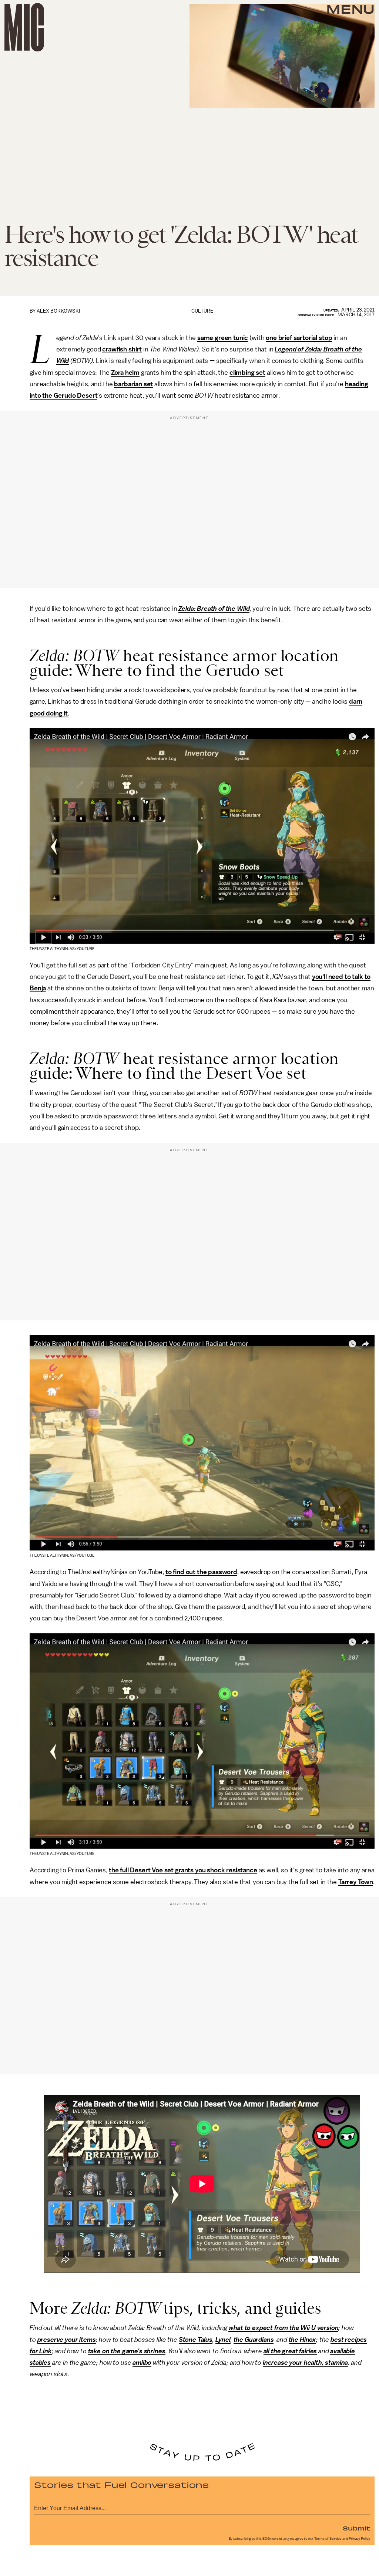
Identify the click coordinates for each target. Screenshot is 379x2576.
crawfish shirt (122, 349)
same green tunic (223, 338)
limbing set (249, 373)
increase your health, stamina (305, 2363)
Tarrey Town (356, 1882)
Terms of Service (328, 2539)
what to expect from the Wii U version (283, 2328)
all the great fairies (290, 2351)
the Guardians (254, 2340)
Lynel (223, 2340)
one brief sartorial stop (299, 338)
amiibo (142, 2363)
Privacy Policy (359, 2539)
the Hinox (303, 2340)
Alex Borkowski (58, 311)
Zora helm (125, 373)
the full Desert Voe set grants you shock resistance (183, 1870)
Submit (356, 2528)
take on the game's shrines (127, 2351)
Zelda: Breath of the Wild (214, 609)
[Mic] (24, 27)
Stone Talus (196, 2340)
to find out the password (201, 1572)
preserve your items (67, 2340)
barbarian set (133, 384)
